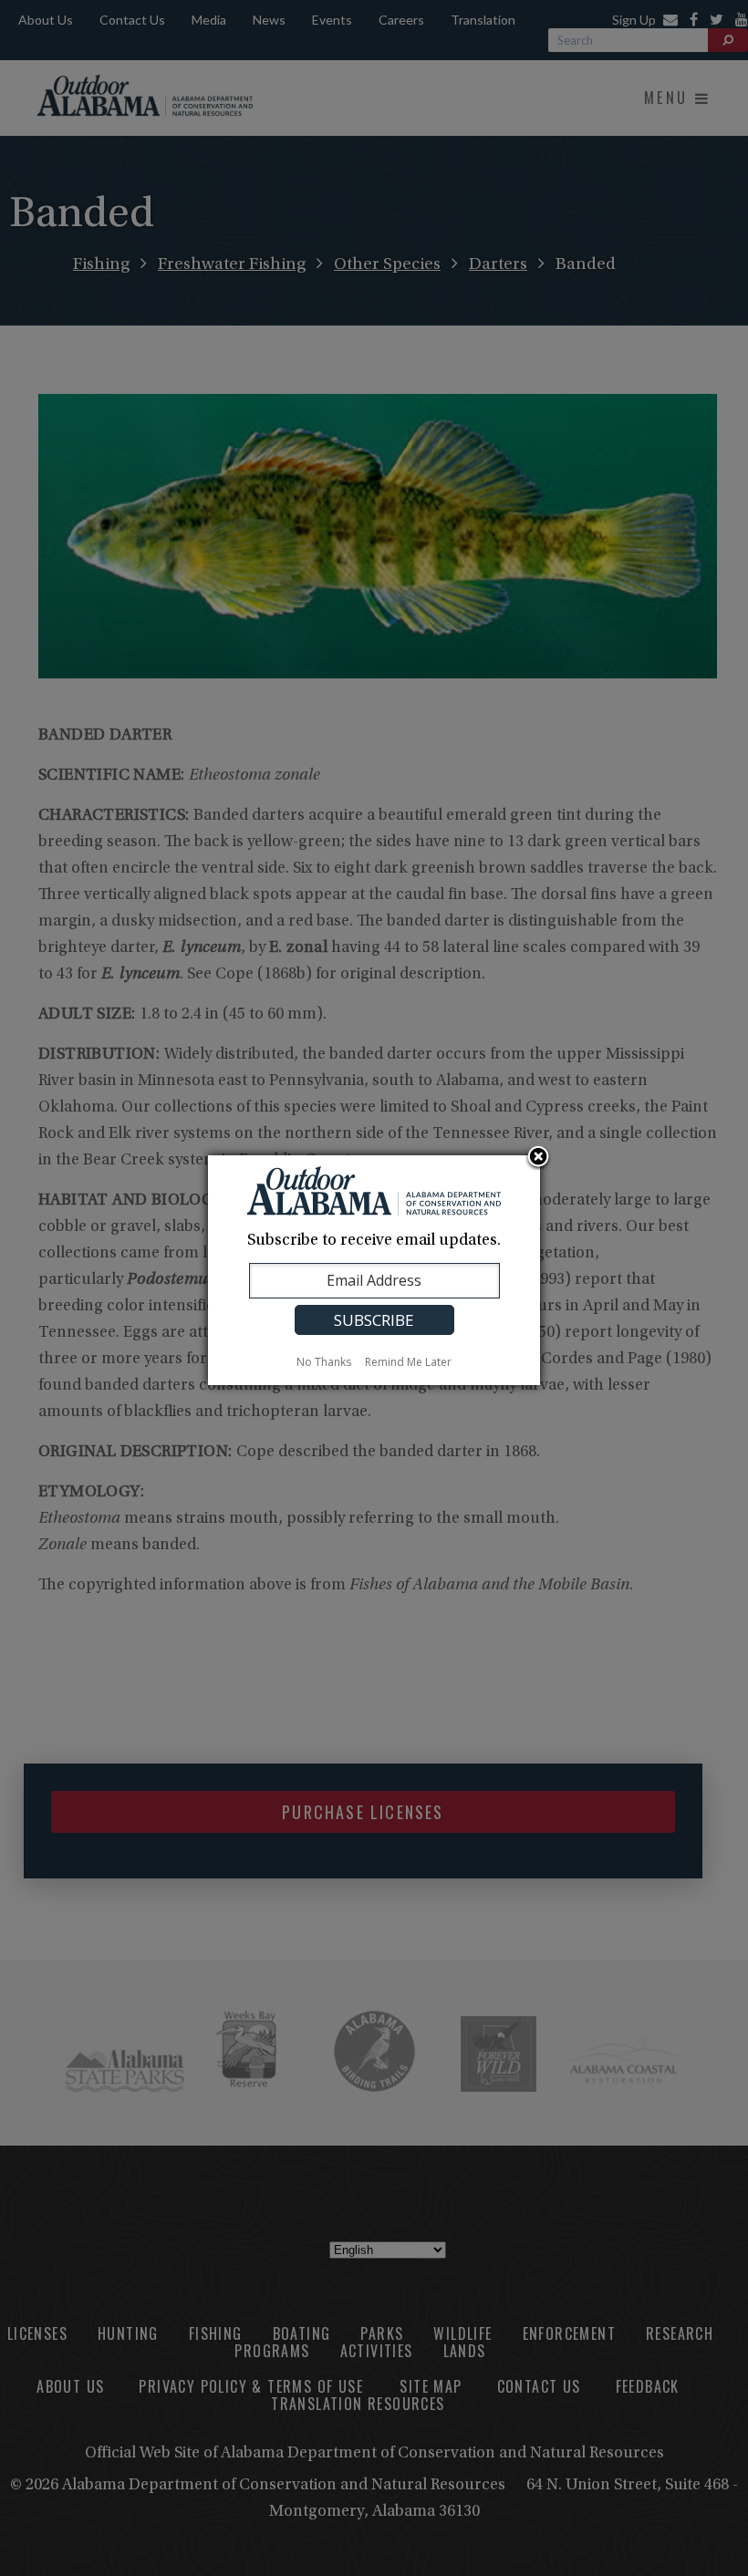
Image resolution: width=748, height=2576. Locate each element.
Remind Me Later (408, 1362)
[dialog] (374, 1270)
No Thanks (324, 1362)
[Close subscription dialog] (538, 1158)
